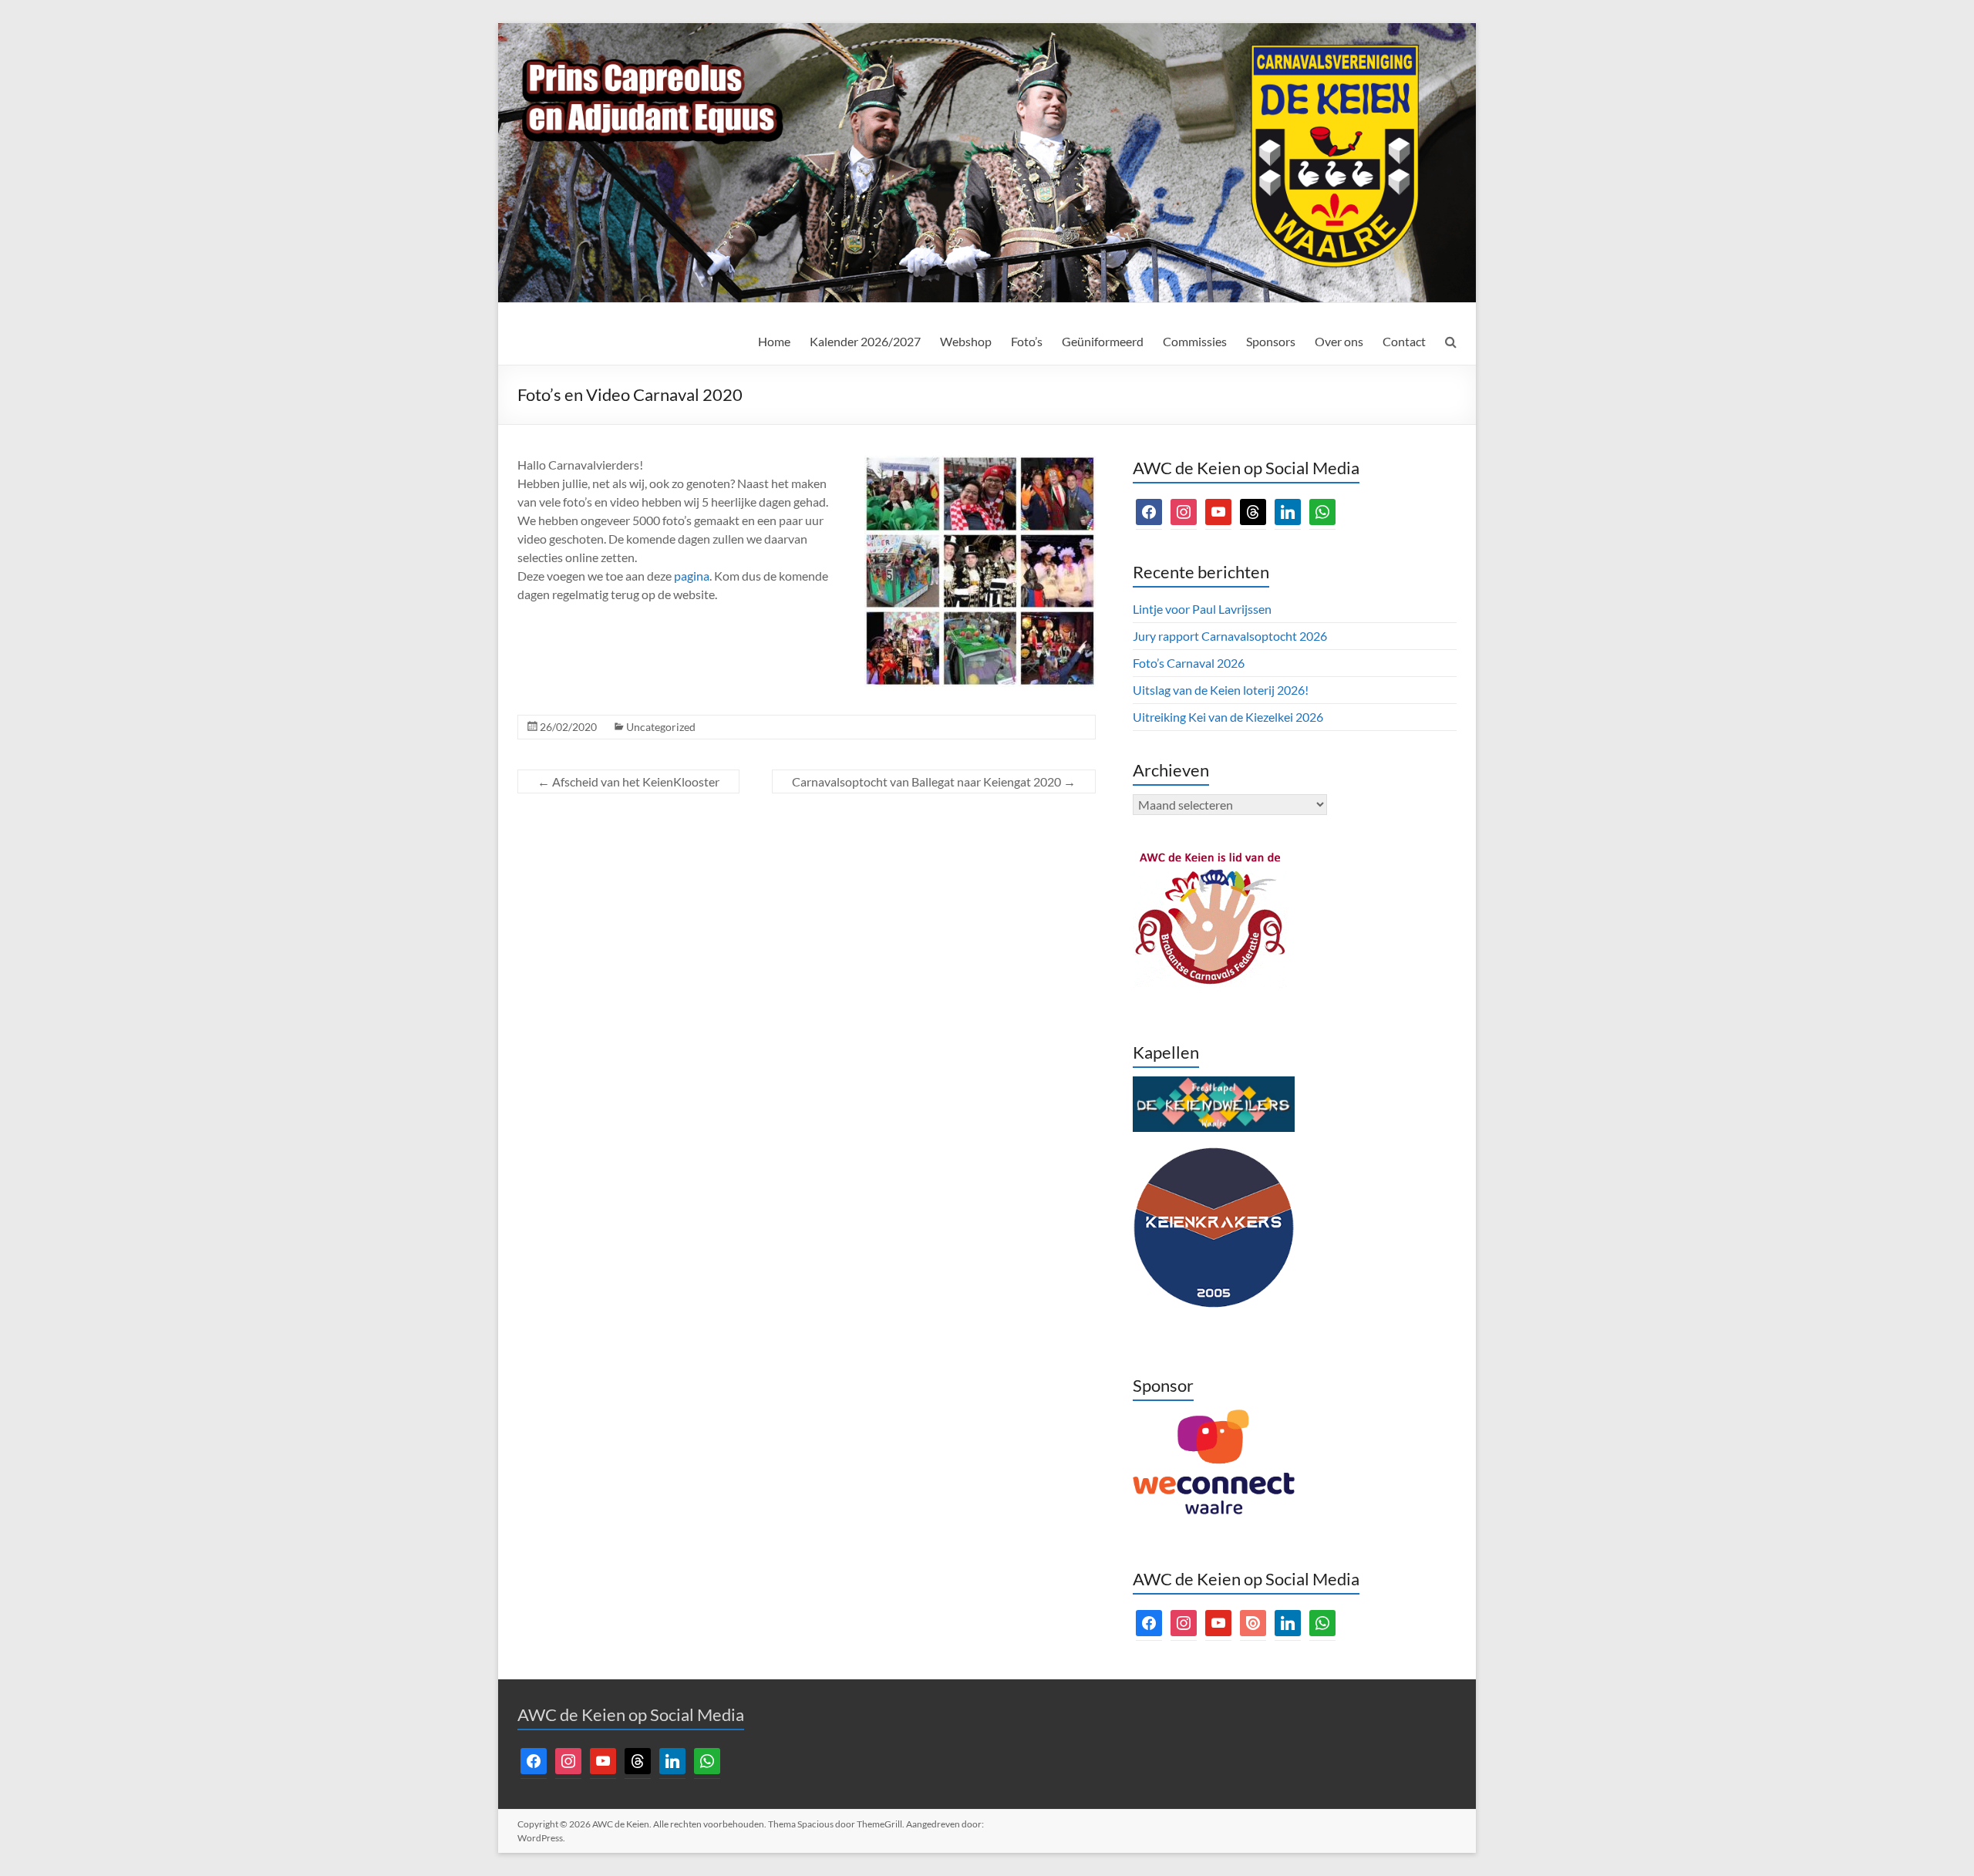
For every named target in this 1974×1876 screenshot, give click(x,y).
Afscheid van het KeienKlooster (628, 781)
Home (774, 341)
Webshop (966, 341)
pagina (692, 576)
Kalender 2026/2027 (865, 341)
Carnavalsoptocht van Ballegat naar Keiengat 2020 (934, 781)
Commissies (1195, 341)
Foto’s (1027, 341)
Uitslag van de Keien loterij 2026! (1221, 690)
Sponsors (1271, 341)
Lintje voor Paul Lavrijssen (1202, 609)
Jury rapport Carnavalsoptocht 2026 (1230, 636)
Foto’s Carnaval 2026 (1189, 663)
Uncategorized (661, 727)
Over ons (1339, 341)
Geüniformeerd (1103, 341)
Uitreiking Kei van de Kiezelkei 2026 (1228, 717)
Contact (1404, 341)
